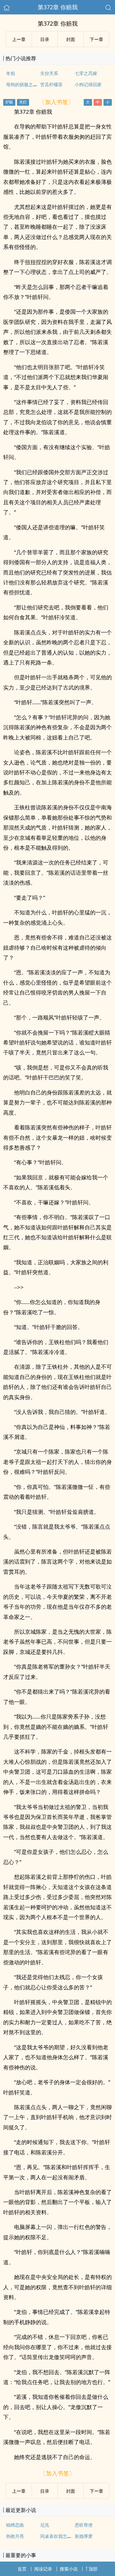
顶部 (93, 2569)
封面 (71, 39)
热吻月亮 (15, 2536)
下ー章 (96, 39)
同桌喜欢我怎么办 (58, 2536)
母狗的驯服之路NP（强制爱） (36, 84)
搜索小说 (69, 2569)
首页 (22, 2569)
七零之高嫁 (86, 73)
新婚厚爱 (84, 2536)
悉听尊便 (84, 2525)
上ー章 (19, 39)
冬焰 (11, 73)
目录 (45, 39)
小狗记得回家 (88, 84)
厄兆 (45, 2525)
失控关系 (49, 73)
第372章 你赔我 (58, 7)
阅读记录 (43, 2569)
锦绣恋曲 (15, 2525)
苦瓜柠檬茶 (51, 84)
